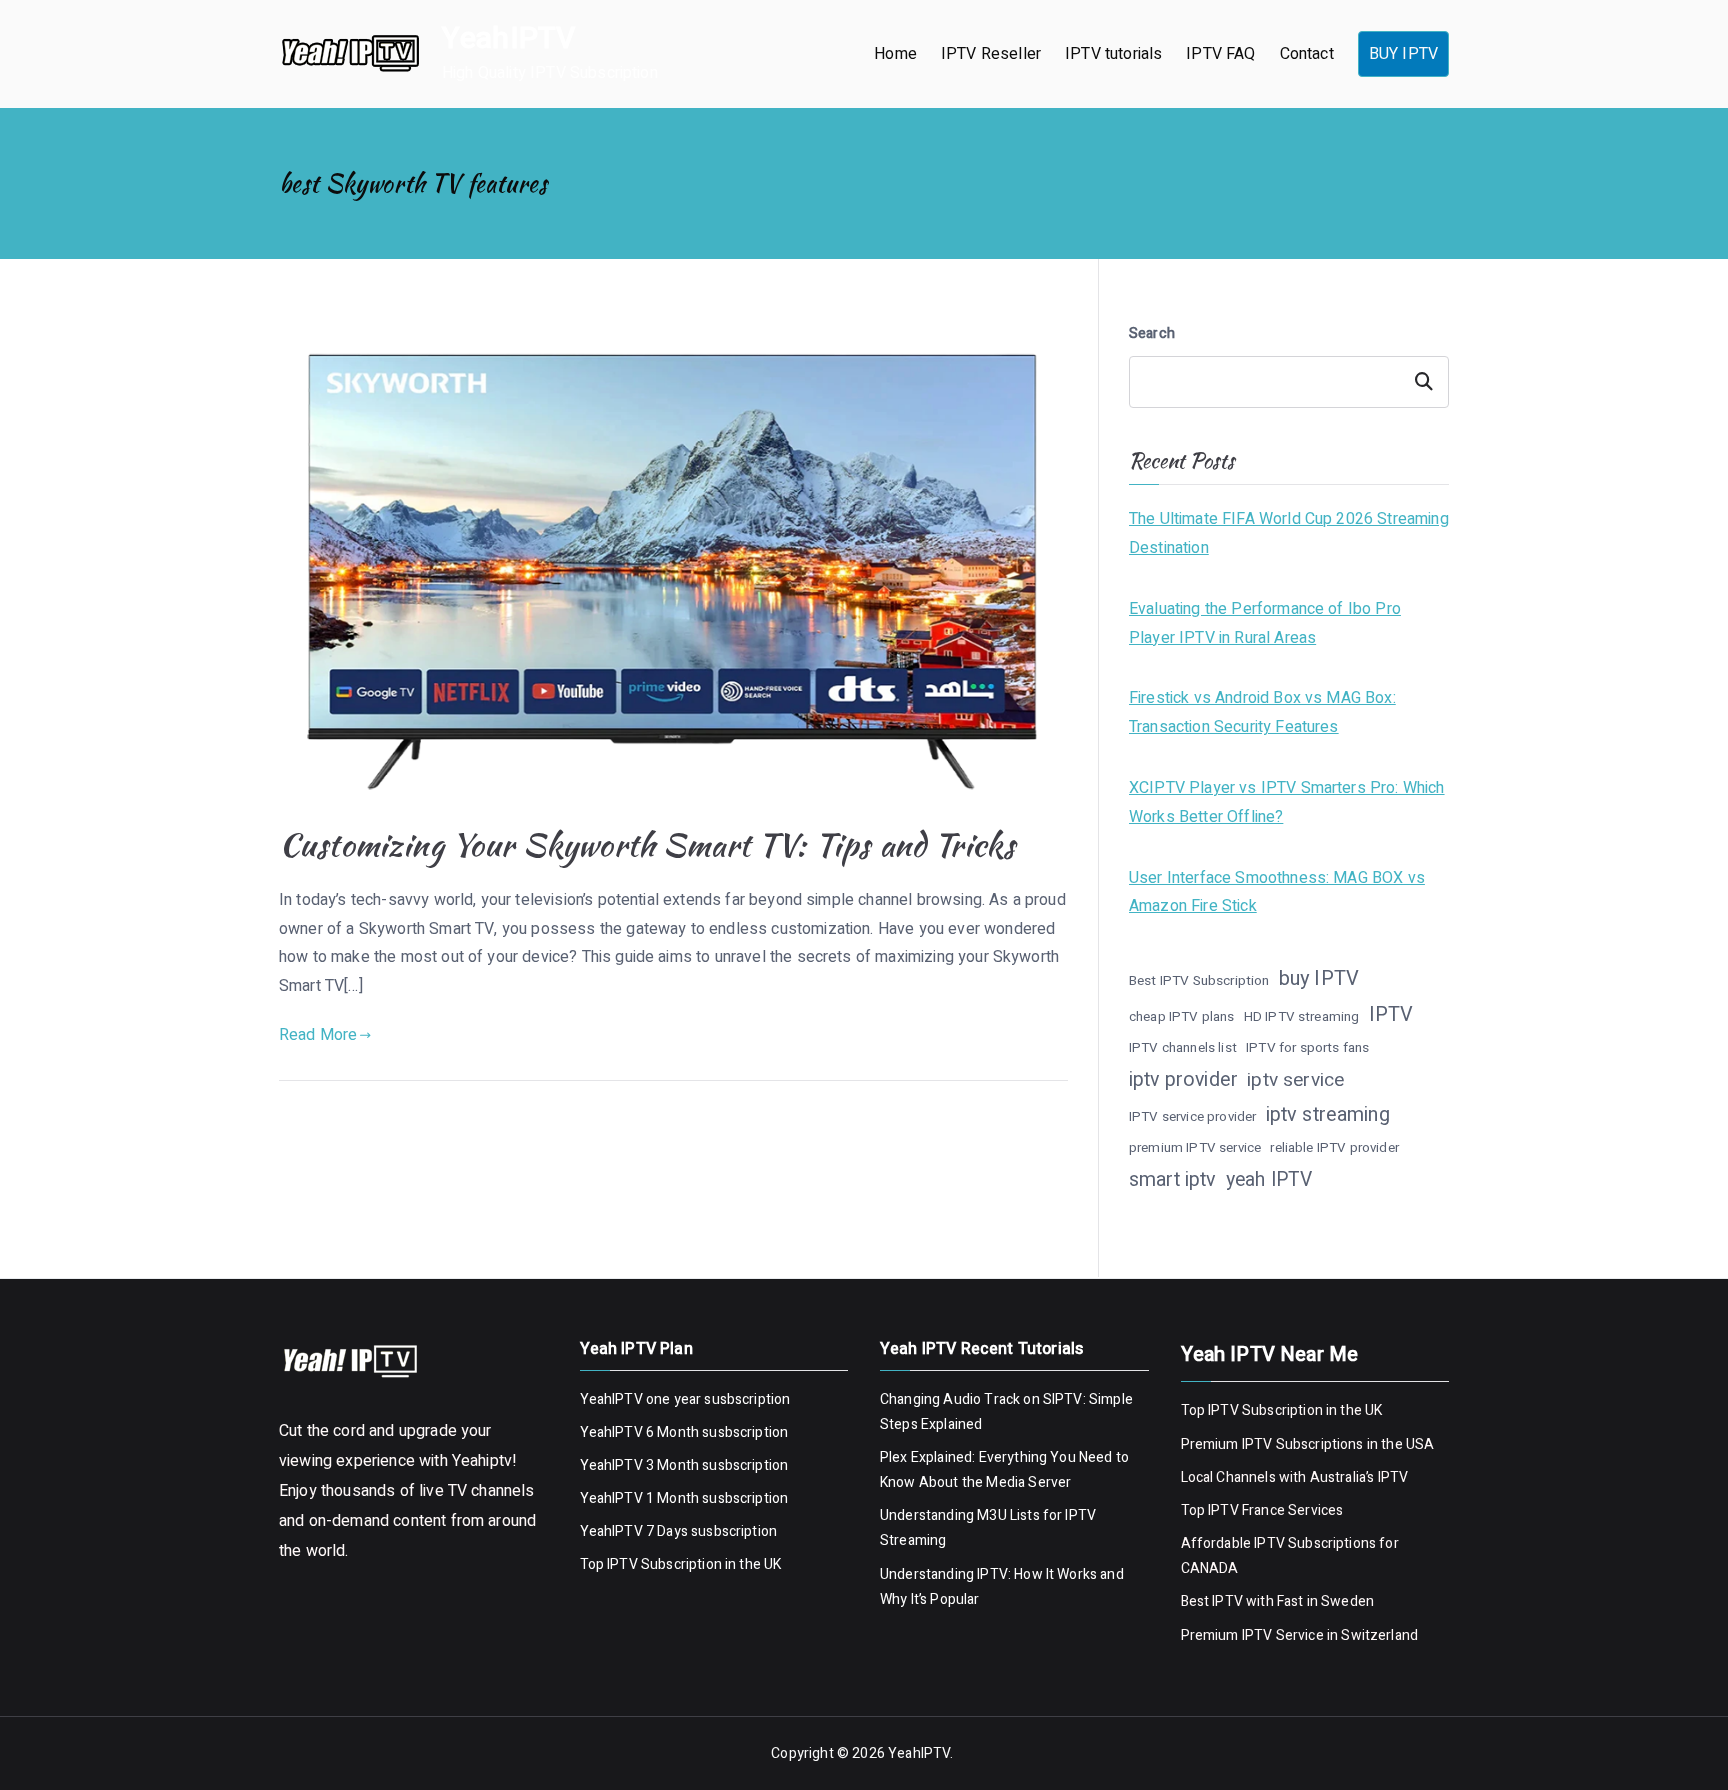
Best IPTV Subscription (1199, 981)
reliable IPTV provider (1334, 1148)
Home (895, 54)
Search (1152, 333)
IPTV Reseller (991, 54)
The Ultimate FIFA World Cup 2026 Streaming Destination (1289, 533)
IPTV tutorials (1113, 54)
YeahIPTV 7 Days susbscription (679, 1531)
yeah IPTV (1269, 1180)
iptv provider (1183, 1079)
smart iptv (1173, 1179)
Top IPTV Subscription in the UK (681, 1564)
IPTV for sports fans (1307, 1048)
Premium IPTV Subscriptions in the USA (1309, 1444)
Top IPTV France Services (1262, 1510)
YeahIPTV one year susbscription (685, 1399)
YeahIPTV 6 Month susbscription (684, 1432)
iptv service (1295, 1080)
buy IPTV (1319, 978)
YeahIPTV (508, 39)
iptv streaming (1328, 1114)
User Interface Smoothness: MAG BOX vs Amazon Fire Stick (1277, 892)
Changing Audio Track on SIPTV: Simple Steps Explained (1006, 1412)
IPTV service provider (1192, 1117)
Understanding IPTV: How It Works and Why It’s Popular (1002, 1587)
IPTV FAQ (1220, 54)
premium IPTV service (1195, 1148)
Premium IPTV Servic (1248, 1635)
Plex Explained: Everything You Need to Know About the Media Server (1004, 1470)
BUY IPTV (1403, 54)
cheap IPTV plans (1182, 1017)
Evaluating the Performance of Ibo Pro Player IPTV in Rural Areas (1265, 623)
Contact (1307, 54)
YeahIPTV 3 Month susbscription (684, 1465)
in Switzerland (1371, 1635)
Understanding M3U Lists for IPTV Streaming (988, 1528)
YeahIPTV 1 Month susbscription (684, 1498)
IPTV (1391, 1014)
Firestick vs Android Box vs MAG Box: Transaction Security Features (1262, 712)
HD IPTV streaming (1302, 1017)
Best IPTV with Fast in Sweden (1278, 1601)
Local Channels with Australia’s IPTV (1295, 1477)
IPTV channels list (1183, 1048)
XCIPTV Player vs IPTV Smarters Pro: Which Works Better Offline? (1287, 802)
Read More (318, 1035)
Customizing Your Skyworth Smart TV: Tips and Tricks (647, 844)
